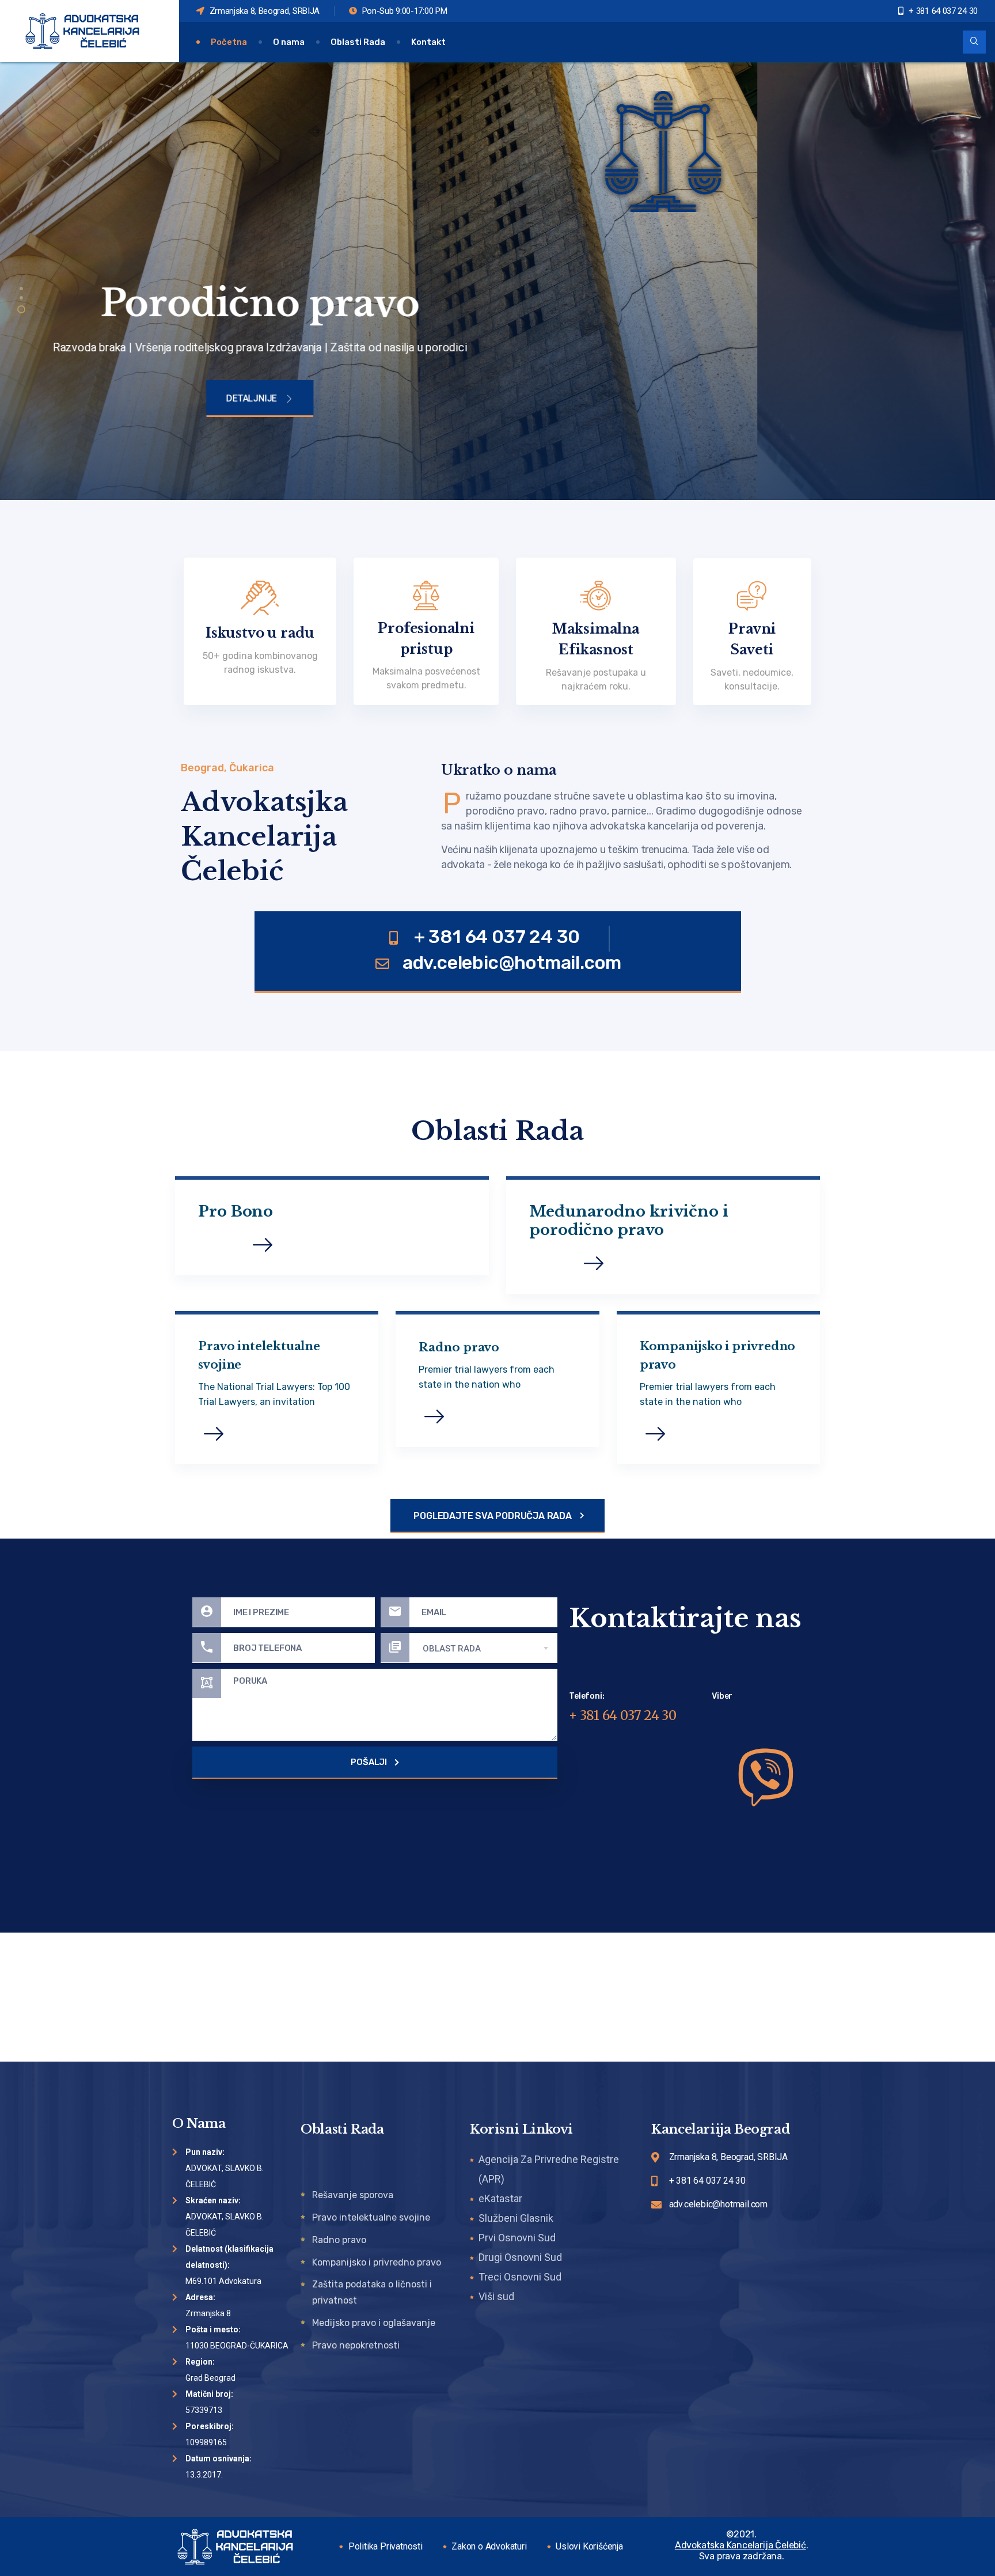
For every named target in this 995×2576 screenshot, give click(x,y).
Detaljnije (489, 405)
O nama (289, 42)
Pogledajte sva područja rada (493, 1516)
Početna (229, 42)
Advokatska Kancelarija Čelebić (740, 2545)
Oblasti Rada (358, 42)
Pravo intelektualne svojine (259, 1355)
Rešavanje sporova (353, 2195)
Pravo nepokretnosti (356, 2345)
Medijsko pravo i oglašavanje (374, 2323)
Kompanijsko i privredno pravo (718, 1355)
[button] (21, 289)
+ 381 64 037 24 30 (623, 1715)
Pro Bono (236, 1211)
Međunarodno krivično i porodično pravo (629, 1221)
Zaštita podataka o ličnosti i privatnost (372, 2292)
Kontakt (428, 42)
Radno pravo (459, 1347)
